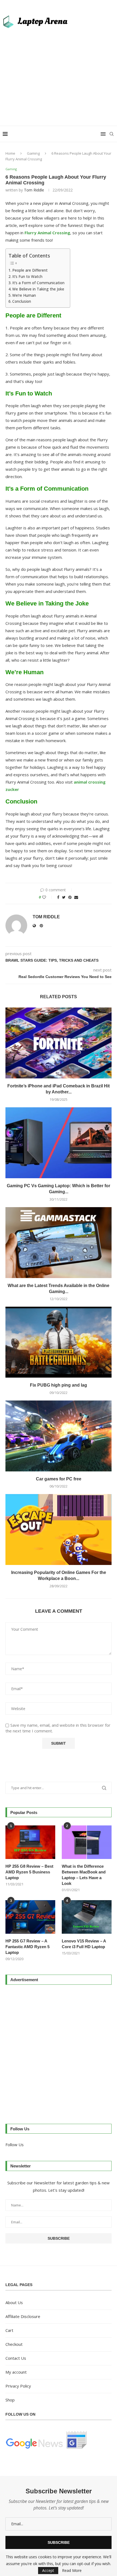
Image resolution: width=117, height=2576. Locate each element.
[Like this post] (48, 897)
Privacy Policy (18, 2386)
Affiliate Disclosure (23, 2316)
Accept (48, 2570)
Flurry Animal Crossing (47, 233)
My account (16, 2372)
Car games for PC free (59, 1479)
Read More (72, 2571)
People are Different (30, 270)
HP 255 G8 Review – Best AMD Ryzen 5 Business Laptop (29, 1872)
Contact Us (16, 2358)
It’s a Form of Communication (38, 283)
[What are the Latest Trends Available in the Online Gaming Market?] (59, 1243)
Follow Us (15, 2145)
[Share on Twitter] (64, 897)
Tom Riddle (34, 190)
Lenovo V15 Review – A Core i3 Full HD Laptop (84, 1944)
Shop (10, 2400)
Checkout (14, 2344)
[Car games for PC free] (59, 1436)
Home (10, 153)
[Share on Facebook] (58, 897)
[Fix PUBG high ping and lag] (59, 1342)
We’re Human (24, 295)
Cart (9, 2330)
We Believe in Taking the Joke (38, 289)
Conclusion (22, 301)
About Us (14, 2302)
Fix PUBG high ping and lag (59, 1385)
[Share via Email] (76, 897)
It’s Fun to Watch (27, 277)
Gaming (33, 153)
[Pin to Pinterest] (70, 897)
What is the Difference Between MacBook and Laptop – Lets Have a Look (84, 1875)
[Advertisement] (59, 74)
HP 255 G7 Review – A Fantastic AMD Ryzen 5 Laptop (27, 1947)
